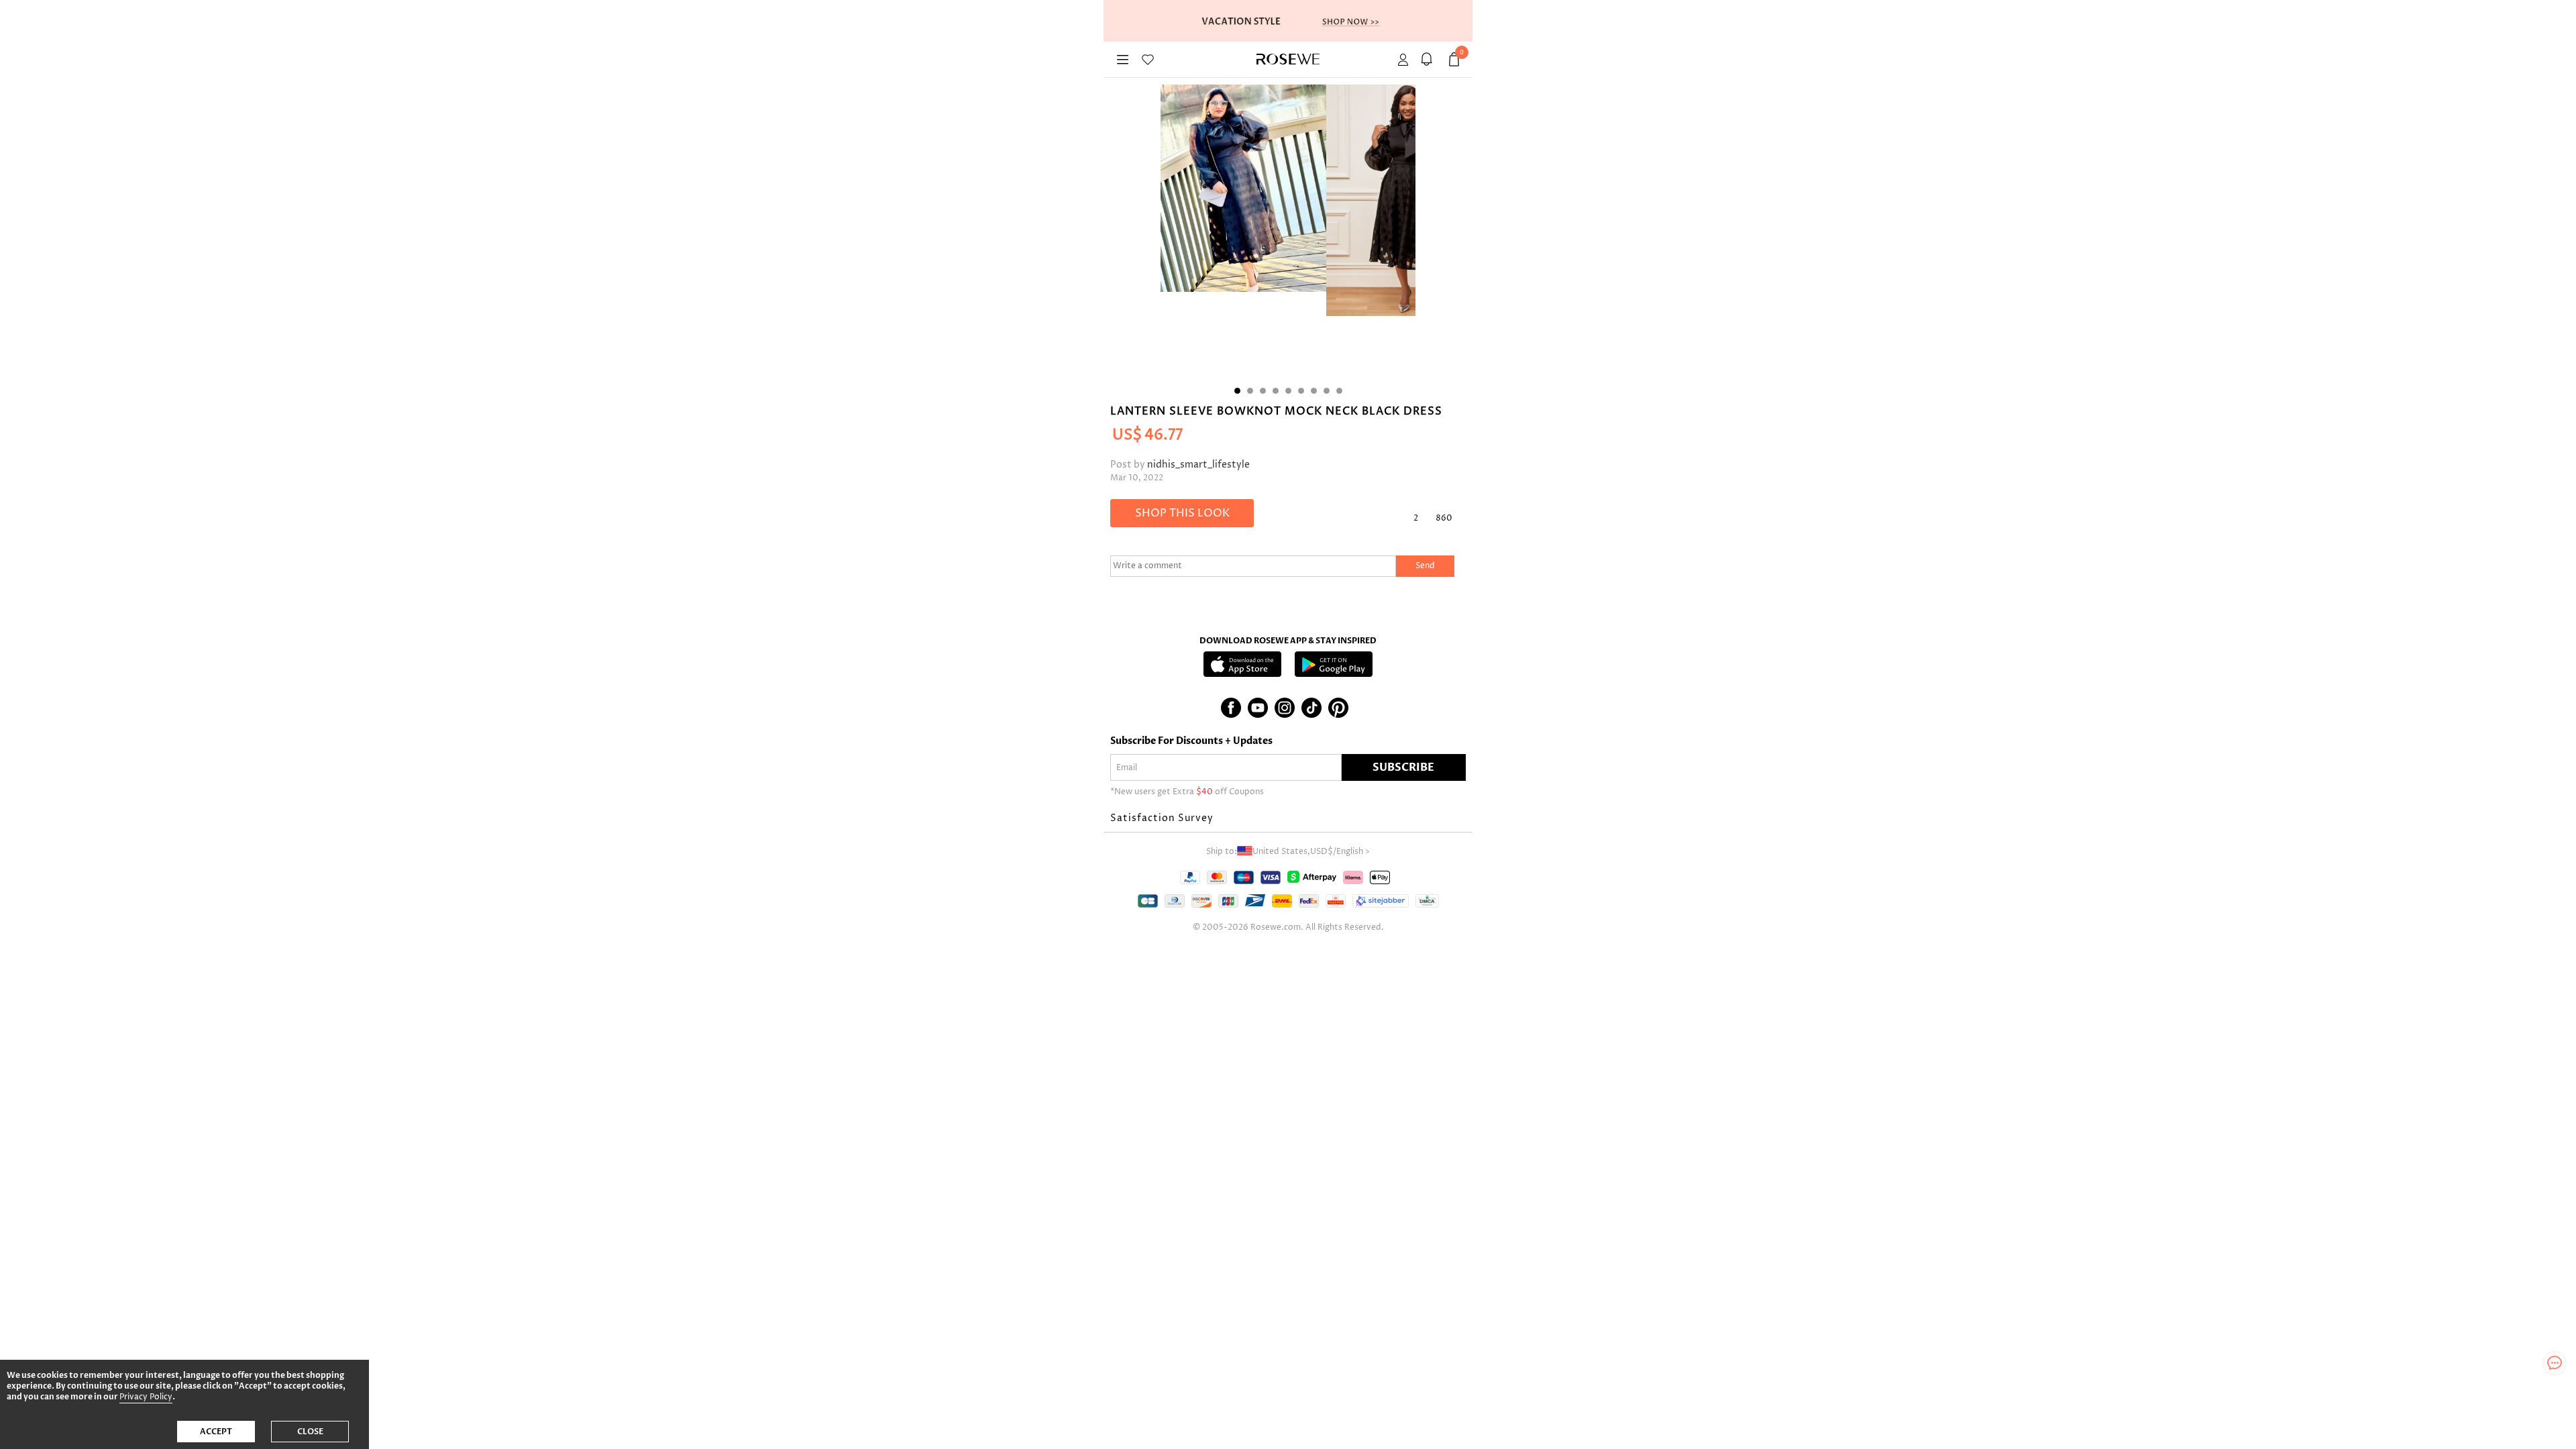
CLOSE (310, 1432)
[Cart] (1429, 59)
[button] (1288, 818)
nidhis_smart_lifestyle (1198, 465)
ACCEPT (216, 1432)
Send (1425, 566)
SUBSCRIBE (1403, 767)
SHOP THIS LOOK (1182, 513)
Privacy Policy (146, 1397)
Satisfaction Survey (1162, 818)
